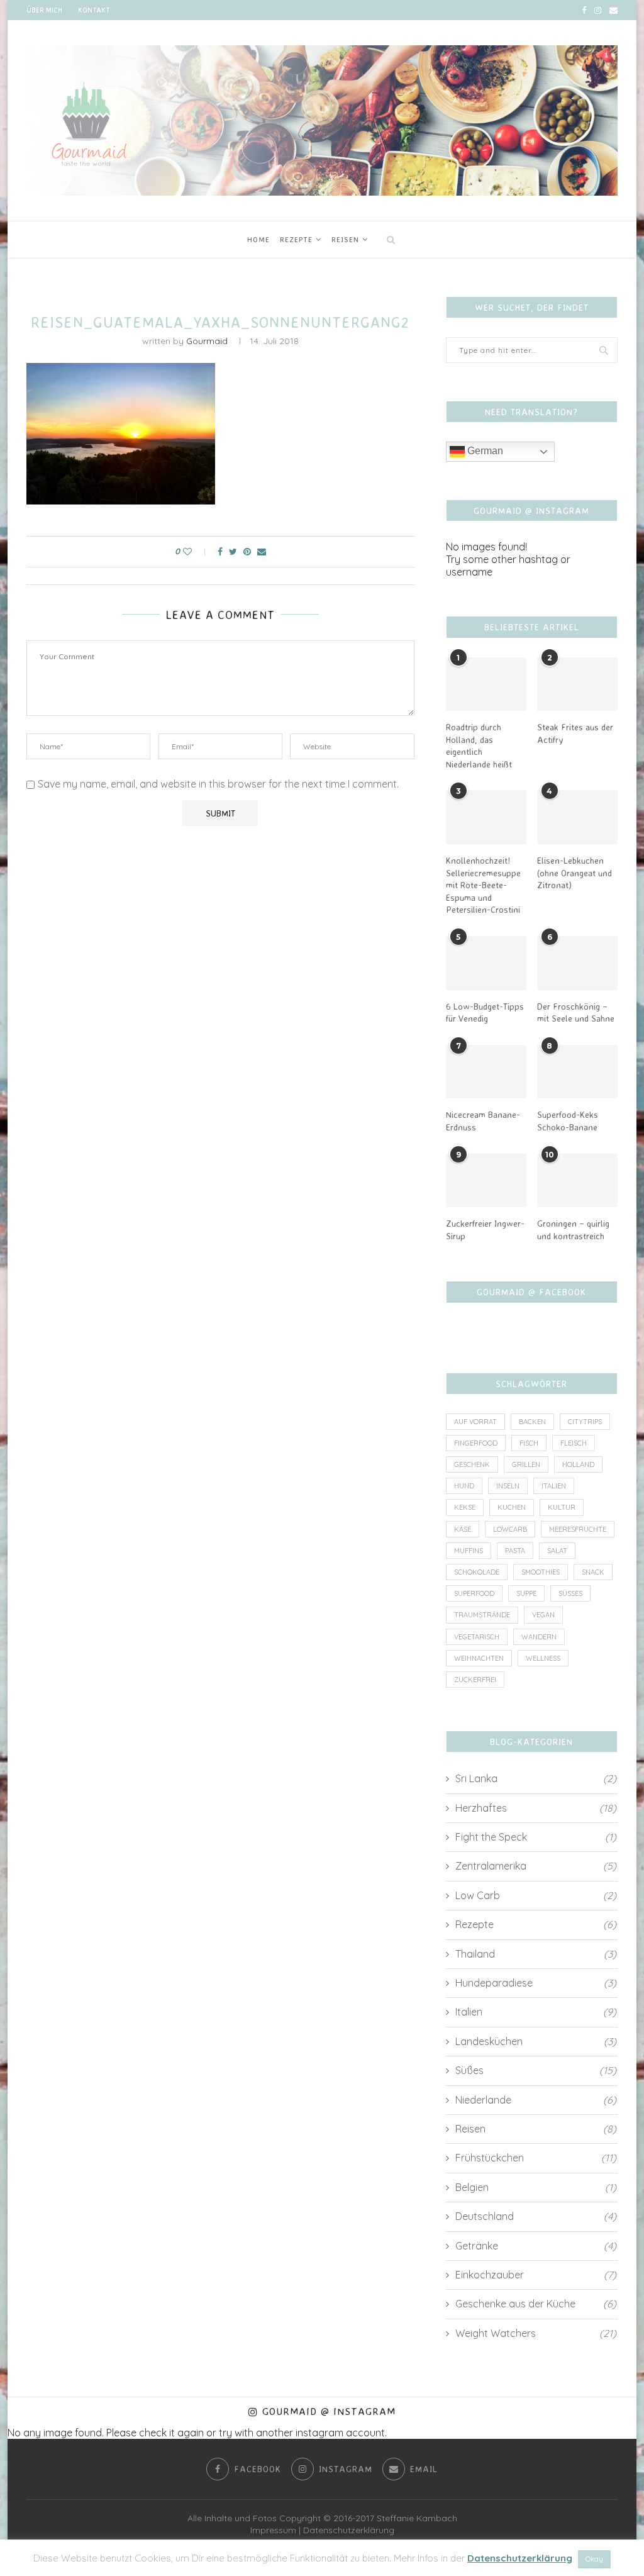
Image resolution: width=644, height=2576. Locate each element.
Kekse (465, 1507)
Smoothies (541, 1572)
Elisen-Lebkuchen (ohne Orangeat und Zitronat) (575, 873)
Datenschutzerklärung (349, 2530)
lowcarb (510, 1529)
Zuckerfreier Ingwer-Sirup (485, 1229)
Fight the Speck (536, 1837)
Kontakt (94, 10)
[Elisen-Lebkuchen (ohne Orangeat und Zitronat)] (577, 817)
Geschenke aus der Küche (536, 2304)
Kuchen (512, 1507)
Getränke (536, 2246)
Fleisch (574, 1443)
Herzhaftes (536, 1808)
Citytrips (585, 1422)
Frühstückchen (536, 2158)
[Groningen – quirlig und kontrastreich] (577, 1181)
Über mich (44, 10)
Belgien (536, 2187)
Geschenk (472, 1464)
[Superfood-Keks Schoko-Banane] (577, 1072)
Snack (593, 1572)
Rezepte (296, 239)
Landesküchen (536, 2041)
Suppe (526, 1593)
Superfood (474, 1593)
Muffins (469, 1551)
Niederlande (536, 2100)
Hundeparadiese (536, 1983)
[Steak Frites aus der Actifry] (577, 684)
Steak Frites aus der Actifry (575, 733)
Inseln (508, 1486)
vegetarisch (477, 1637)
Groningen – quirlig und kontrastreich (573, 1229)
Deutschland (536, 2216)
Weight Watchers (536, 2333)
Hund (464, 1486)
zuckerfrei (475, 1680)
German (484, 451)
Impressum (273, 2530)
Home (258, 239)
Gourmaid (207, 341)
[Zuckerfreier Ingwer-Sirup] (486, 1181)
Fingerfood (476, 1443)
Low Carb (536, 1895)
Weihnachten (479, 1658)
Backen (532, 1422)
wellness (543, 1658)
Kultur (562, 1507)
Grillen (526, 1464)
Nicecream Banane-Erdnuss (483, 1121)
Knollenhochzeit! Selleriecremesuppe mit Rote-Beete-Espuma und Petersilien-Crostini (483, 885)
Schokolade (477, 1572)
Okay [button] (594, 2559)
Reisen (345, 239)
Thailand (536, 1954)
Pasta (515, 1551)
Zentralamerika (536, 1866)
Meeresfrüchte (578, 1529)
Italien (554, 1486)
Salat (557, 1551)
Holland (578, 1464)
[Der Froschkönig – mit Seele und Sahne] (577, 963)
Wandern (539, 1637)
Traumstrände (482, 1615)
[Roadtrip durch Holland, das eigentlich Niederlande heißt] (486, 684)
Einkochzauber (536, 2275)
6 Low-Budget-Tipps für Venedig (485, 1012)
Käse (463, 1529)
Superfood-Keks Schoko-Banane (568, 1121)
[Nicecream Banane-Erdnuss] (486, 1072)
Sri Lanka (536, 1778)
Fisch (529, 1443)
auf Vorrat (475, 1422)
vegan (543, 1615)
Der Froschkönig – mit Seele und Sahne (576, 1012)
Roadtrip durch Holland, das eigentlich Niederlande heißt (479, 745)
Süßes (570, 1593)
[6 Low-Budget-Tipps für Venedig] (486, 963)
